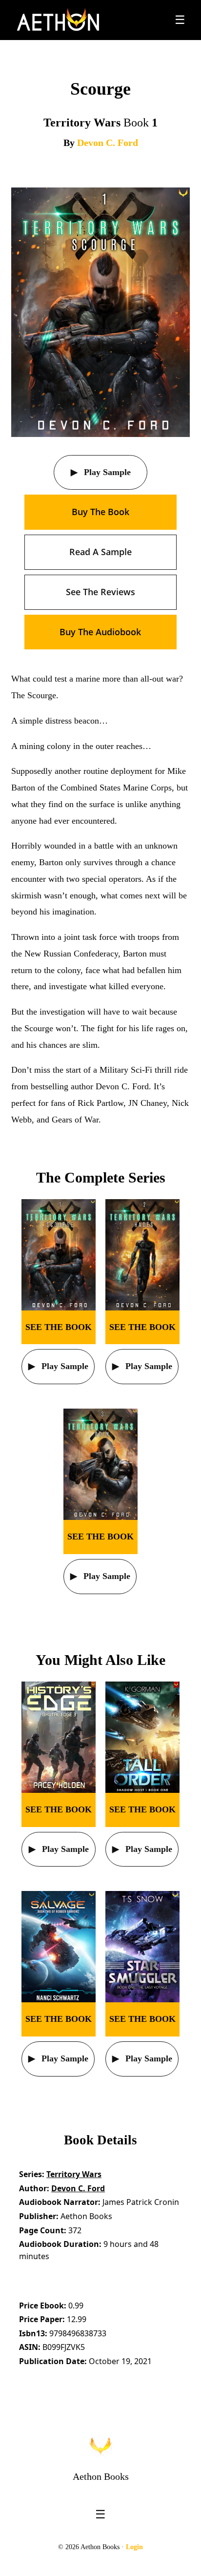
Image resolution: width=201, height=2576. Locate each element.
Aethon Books (101, 2476)
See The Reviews (100, 592)
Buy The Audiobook (100, 632)
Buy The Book (100, 512)
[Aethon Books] (58, 20)
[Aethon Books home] (100, 2446)
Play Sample (106, 472)
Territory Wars (74, 2174)
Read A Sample (100, 552)
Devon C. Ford (108, 143)
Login (134, 2547)
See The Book (59, 1327)
